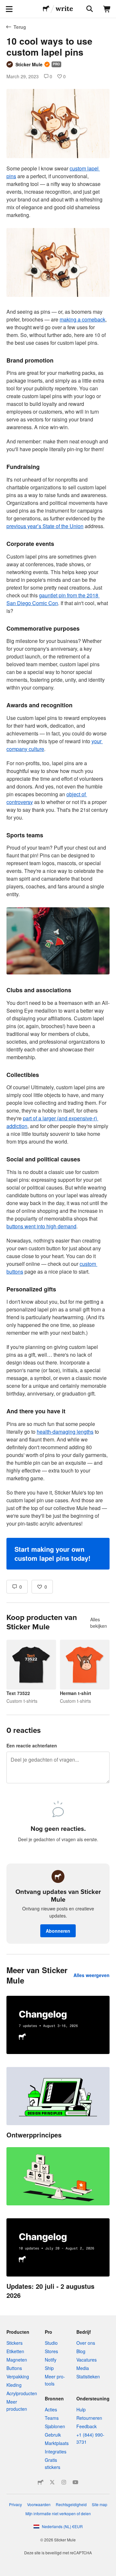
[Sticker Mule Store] (41, 2482)
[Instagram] (64, 2482)
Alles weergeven (92, 1975)
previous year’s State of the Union (45, 526)
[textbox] (58, 867)
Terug (20, 27)
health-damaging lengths (65, 1432)
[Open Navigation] (9, 9)
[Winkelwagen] (107, 9)
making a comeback (82, 319)
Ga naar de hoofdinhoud (5, 5)
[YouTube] (75, 2482)
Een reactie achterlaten (32, 1745)
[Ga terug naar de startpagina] (46, 9)
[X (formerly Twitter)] (52, 2482)
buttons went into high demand (41, 1226)
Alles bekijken (99, 1623)
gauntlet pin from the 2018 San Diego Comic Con (53, 599)
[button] (58, 1554)
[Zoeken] (89, 9)
